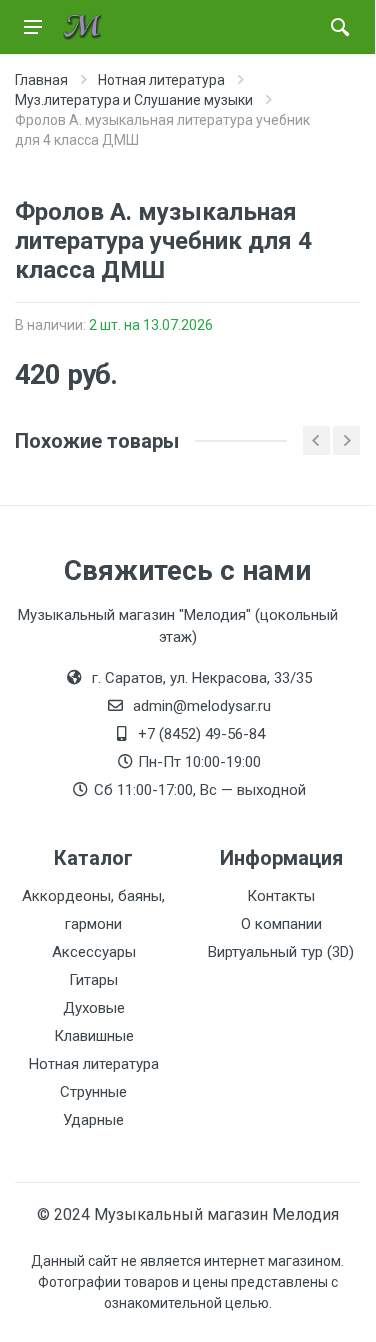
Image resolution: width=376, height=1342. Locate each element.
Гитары (93, 980)
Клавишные (94, 1036)
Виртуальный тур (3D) (281, 952)
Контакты (281, 896)
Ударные (93, 1120)
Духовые (94, 1008)
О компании (281, 924)
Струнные (93, 1092)
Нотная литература (94, 1064)
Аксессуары (94, 952)
